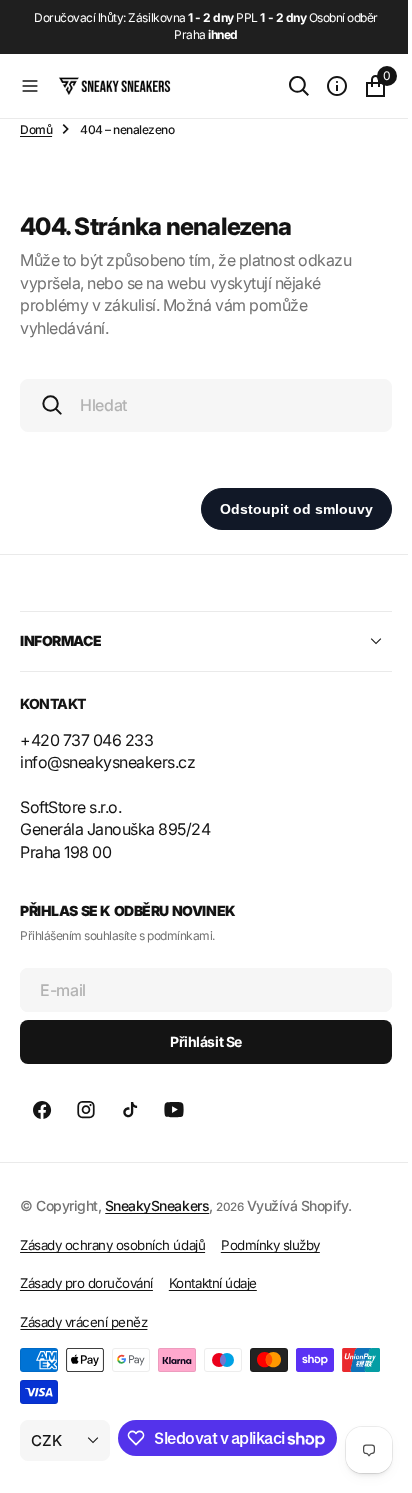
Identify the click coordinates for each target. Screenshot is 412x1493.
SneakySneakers (157, 1205)
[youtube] (174, 1110)
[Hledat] (284, 86)
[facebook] (42, 1110)
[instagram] (86, 1110)
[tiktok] (130, 1110)
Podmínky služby (270, 1245)
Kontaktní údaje (213, 1283)
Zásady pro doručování (86, 1283)
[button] (30, 86)
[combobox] (198, 405)
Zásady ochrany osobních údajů (112, 1245)
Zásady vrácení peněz (83, 1322)
